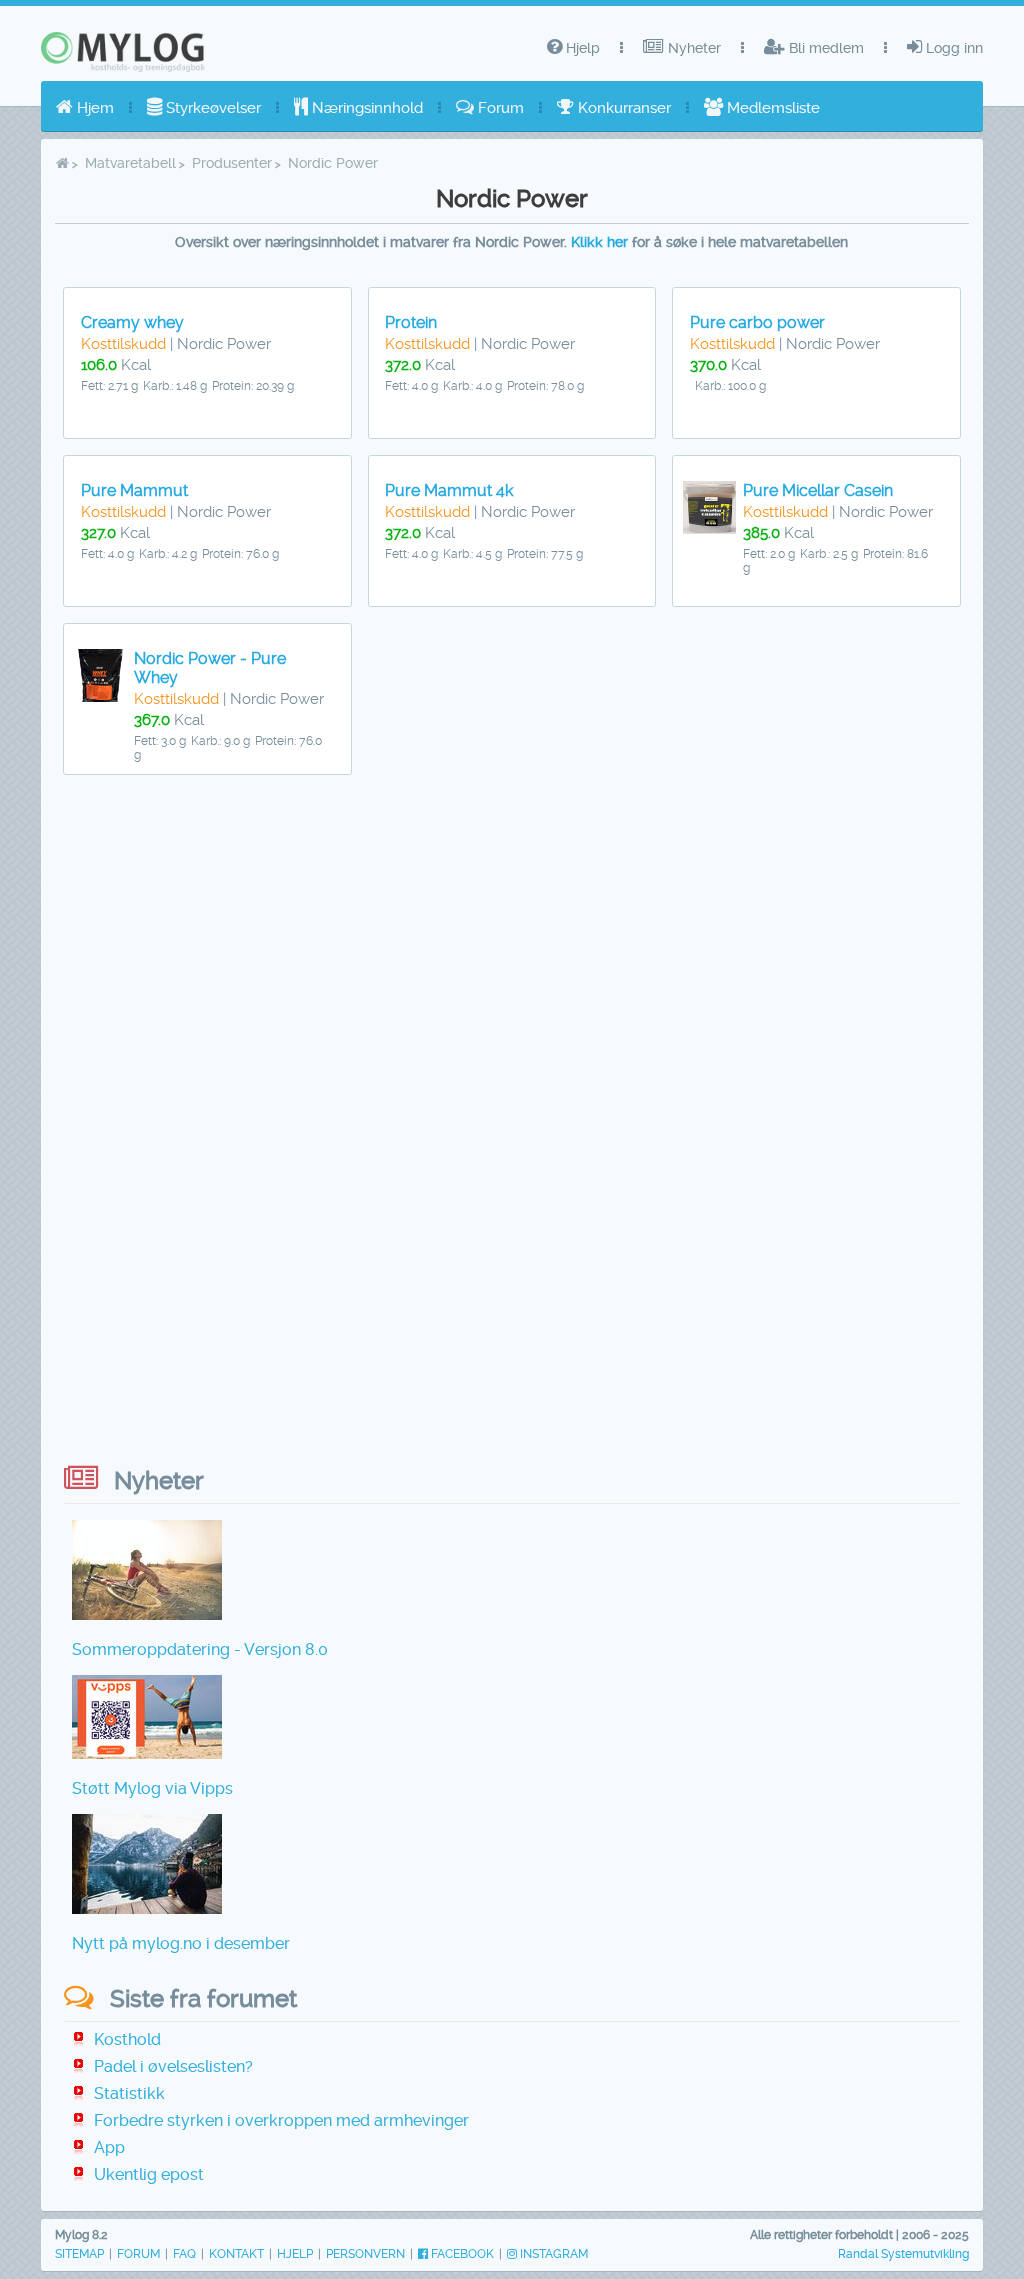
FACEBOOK (461, 2254)
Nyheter (692, 48)
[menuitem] (85, 108)
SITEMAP (79, 2254)
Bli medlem (824, 48)
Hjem (93, 108)
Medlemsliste (771, 108)
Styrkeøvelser (211, 108)
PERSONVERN (365, 2254)
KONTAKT (236, 2254)
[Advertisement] (512, 951)
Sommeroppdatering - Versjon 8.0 (200, 1649)
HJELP (295, 2254)
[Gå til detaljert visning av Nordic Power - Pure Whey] (100, 697)
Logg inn (952, 48)
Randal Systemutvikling (903, 2254)
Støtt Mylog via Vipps (152, 1788)
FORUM (138, 2254)
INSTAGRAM (552, 2254)
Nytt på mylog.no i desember (181, 1943)
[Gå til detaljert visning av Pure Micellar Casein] (709, 529)
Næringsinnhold (365, 108)
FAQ (184, 2254)
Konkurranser (622, 108)
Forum (499, 108)
